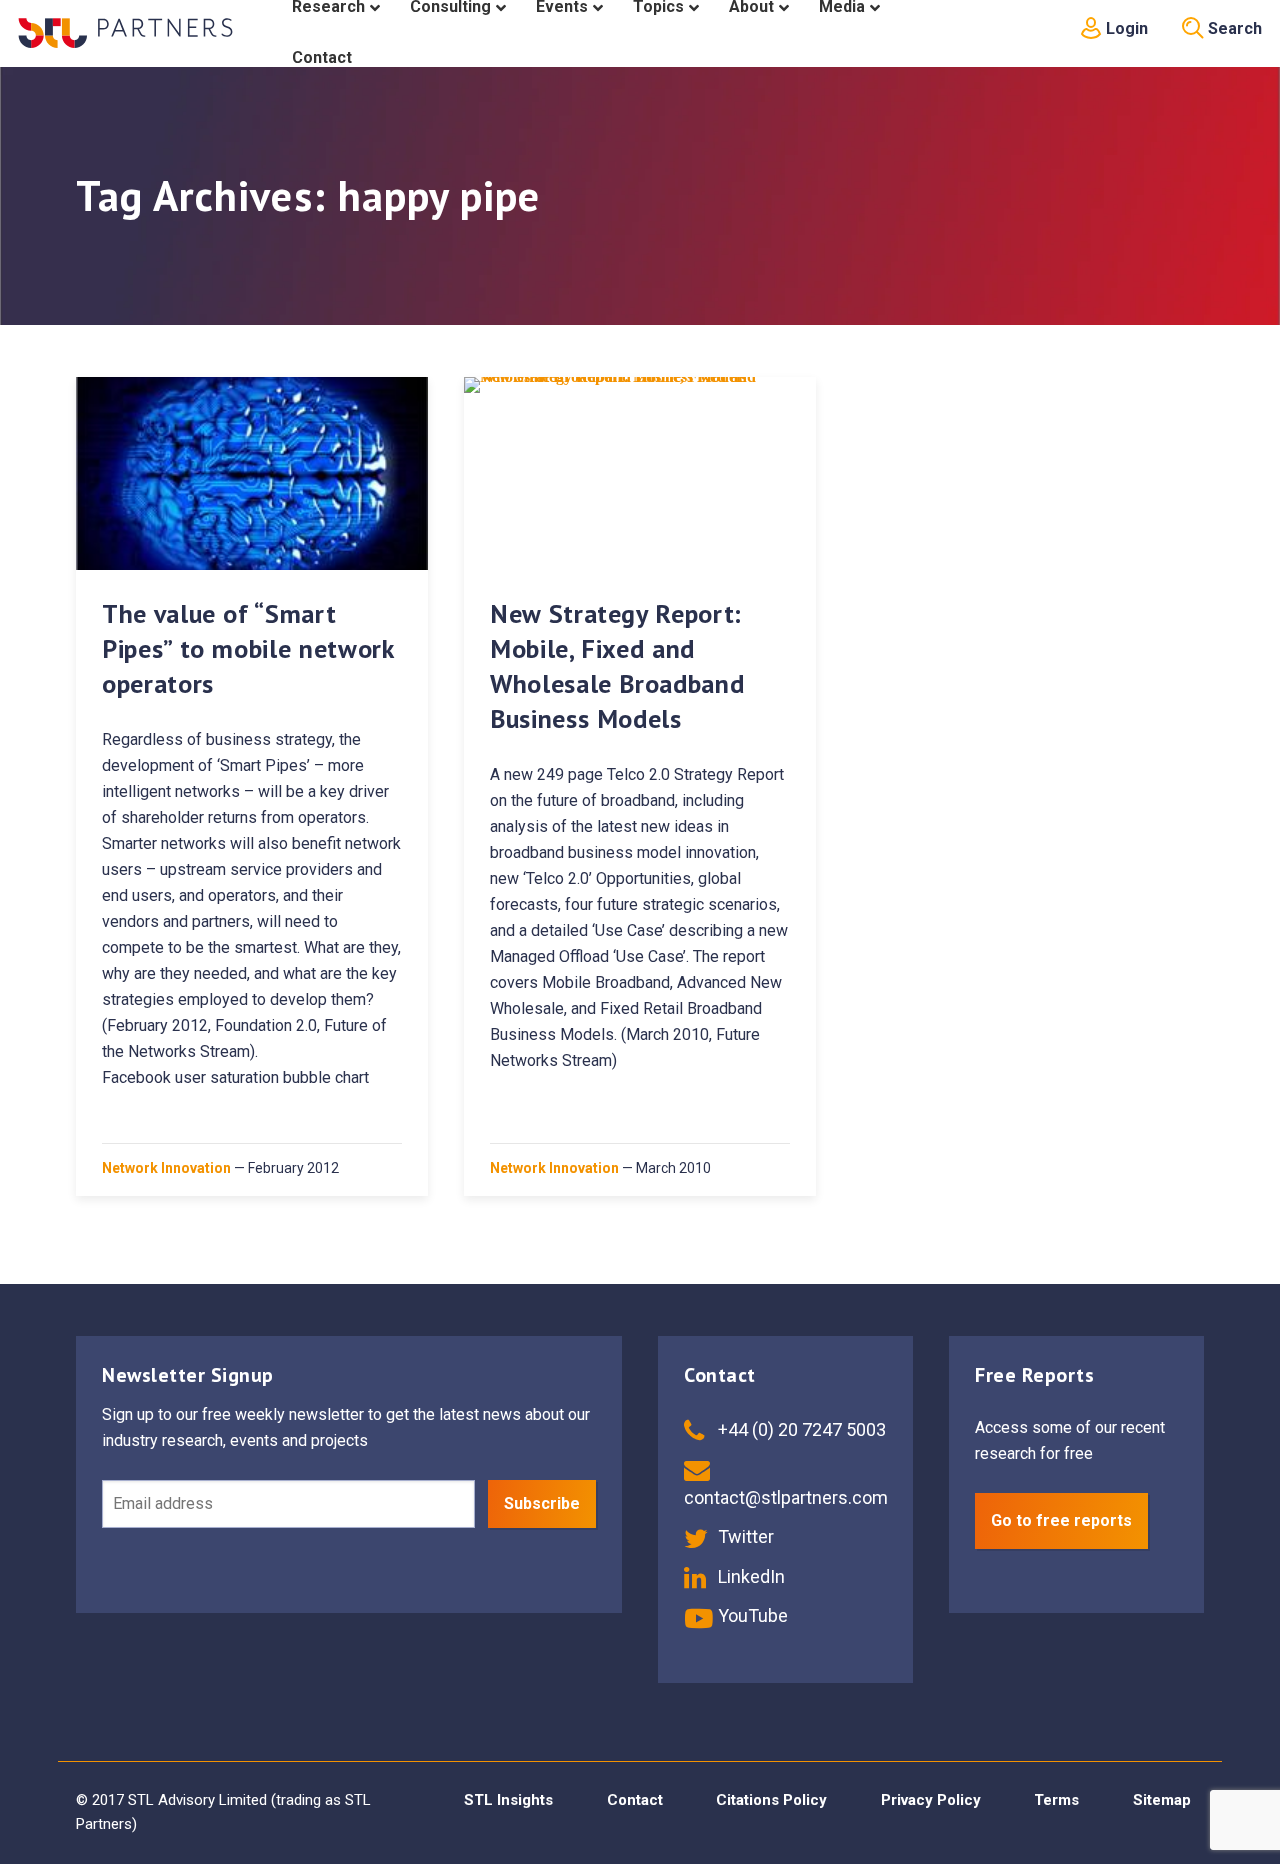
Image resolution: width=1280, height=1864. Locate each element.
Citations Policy (771, 1800)
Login (1125, 28)
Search (1233, 28)
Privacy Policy (931, 1800)
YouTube (751, 1615)
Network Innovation (166, 1168)
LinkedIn (749, 1576)
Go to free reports (1061, 1520)
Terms (1056, 1800)
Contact (635, 1800)
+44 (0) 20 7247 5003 (800, 1429)
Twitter (744, 1536)
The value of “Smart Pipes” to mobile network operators (248, 648)
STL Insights (508, 1800)
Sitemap (1162, 1800)
